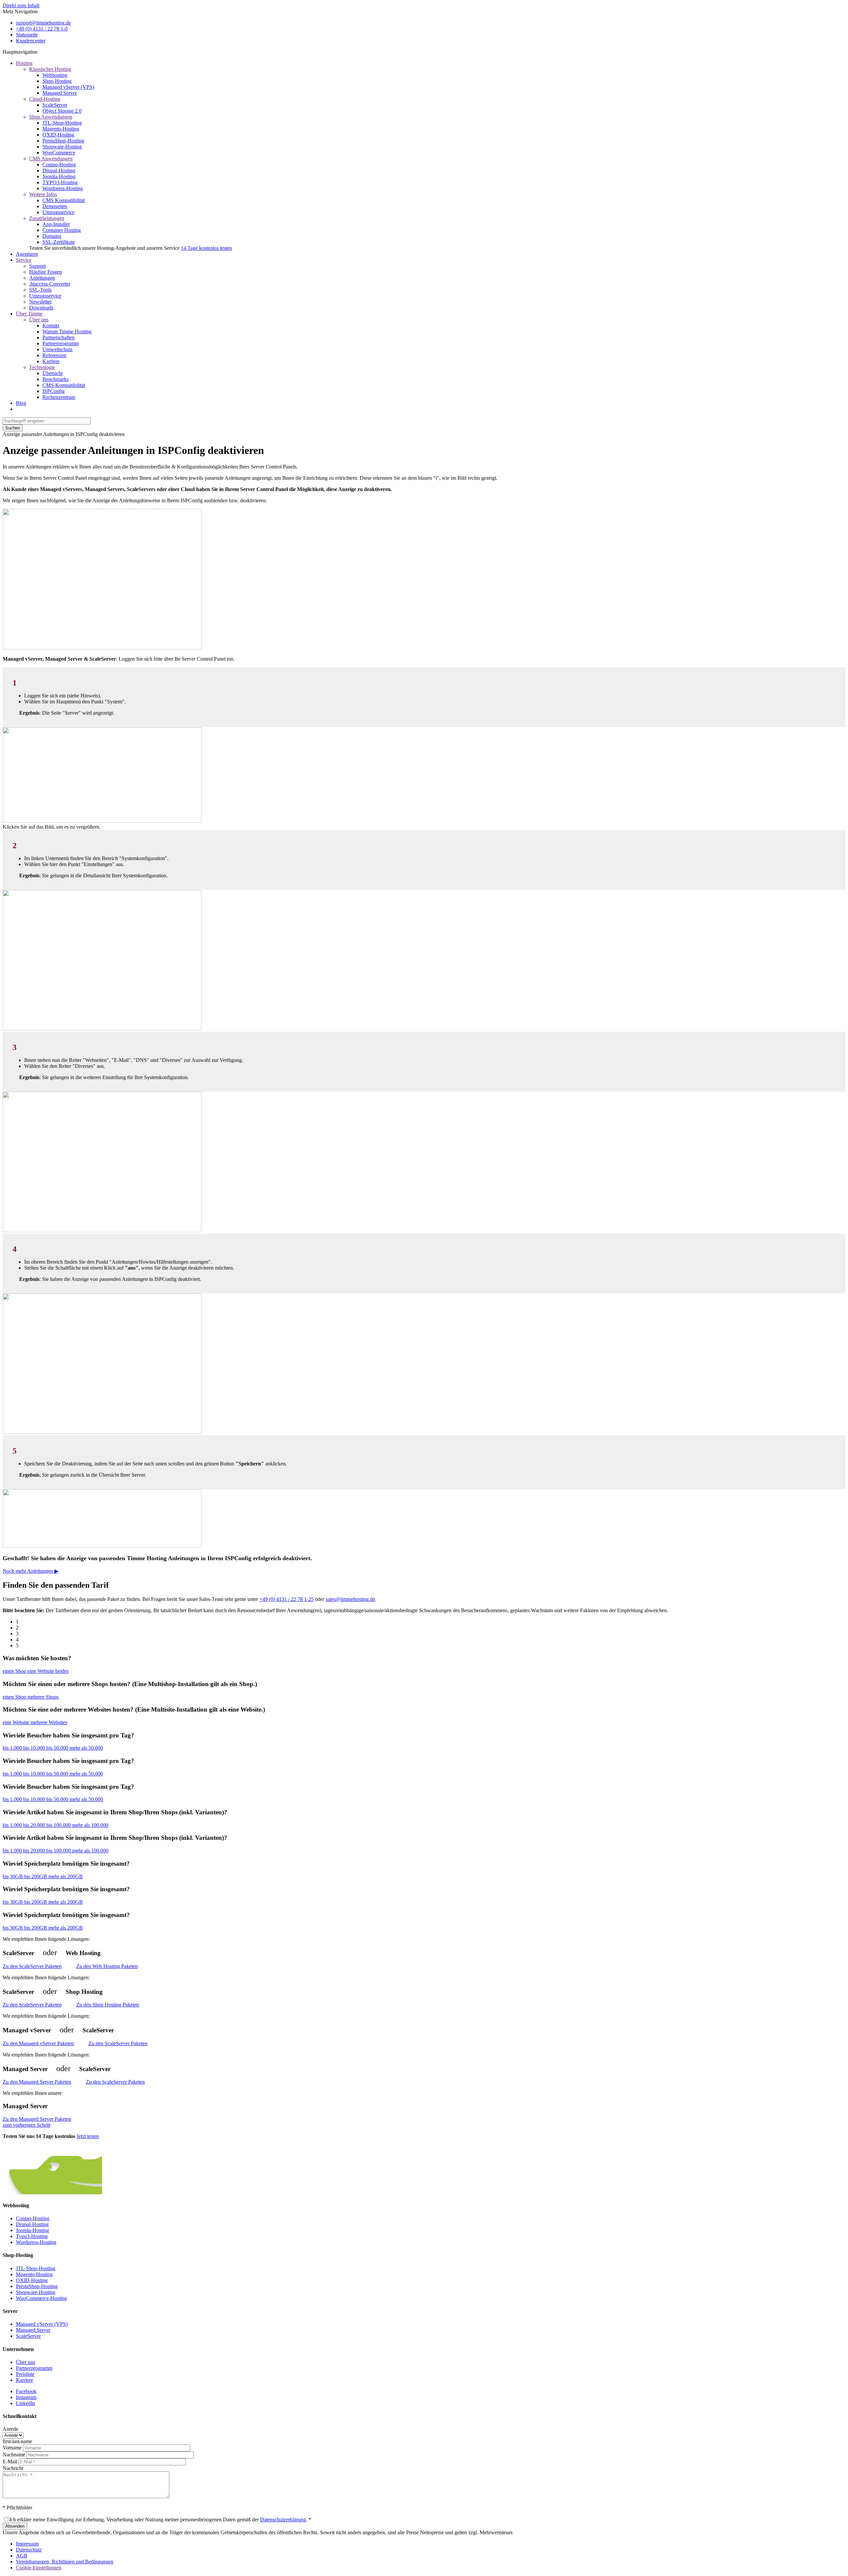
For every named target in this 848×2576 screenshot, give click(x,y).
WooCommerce (59, 153)
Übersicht (53, 373)
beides (62, 1671)
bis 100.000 (59, 1825)
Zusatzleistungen (47, 218)
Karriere (51, 361)
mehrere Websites (49, 1722)
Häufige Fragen (46, 272)
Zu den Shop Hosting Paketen (108, 2005)
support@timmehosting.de (43, 23)
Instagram (26, 2397)
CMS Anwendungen (51, 159)
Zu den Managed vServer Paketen (38, 2043)
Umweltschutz (57, 349)
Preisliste (25, 2374)
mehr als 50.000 (86, 1748)
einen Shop (15, 1671)
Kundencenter (31, 41)
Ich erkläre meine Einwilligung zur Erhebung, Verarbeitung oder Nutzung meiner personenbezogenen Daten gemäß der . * (160, 2520)
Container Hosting (62, 230)
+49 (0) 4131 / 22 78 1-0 (42, 29)
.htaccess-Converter (50, 284)
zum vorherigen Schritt (26, 2125)
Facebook (26, 2391)
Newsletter (40, 302)
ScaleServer (55, 105)
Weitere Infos (43, 194)
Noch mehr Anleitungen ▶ (30, 1571)
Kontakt (51, 326)
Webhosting (55, 75)
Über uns (39, 320)
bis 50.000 (58, 1748)
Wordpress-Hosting (63, 188)
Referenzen (54, 355)
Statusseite (27, 35)
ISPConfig (53, 391)
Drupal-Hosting (59, 170)
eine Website (41, 1671)
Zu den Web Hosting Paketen (107, 1966)
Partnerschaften (58, 337)
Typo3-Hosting (32, 2236)
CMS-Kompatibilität (64, 385)
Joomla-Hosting (59, 176)
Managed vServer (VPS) (68, 87)
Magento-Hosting (61, 129)
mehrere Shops (43, 1697)
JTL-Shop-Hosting (62, 123)
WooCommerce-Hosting (41, 2298)
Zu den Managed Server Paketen (37, 2082)
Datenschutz (29, 2550)
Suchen (13, 428)
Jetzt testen (88, 2136)
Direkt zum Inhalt (21, 5)
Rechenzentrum (59, 397)
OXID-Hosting (58, 135)
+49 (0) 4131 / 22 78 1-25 (287, 1599)
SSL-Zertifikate (59, 242)
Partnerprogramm (61, 343)
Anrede (10, 2429)
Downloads (41, 308)
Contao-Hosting (59, 164)
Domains (52, 236)
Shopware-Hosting (62, 147)
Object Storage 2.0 (62, 111)
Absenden (15, 2526)
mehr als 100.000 (90, 1825)
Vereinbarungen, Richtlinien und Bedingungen (65, 2562)
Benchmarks (55, 379)
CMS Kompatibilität (64, 200)
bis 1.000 (13, 1748)
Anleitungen (42, 278)
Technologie (42, 367)
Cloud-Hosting (45, 99)
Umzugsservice (58, 212)
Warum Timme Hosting (67, 331)
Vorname (12, 2448)
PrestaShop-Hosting (63, 141)
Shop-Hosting (57, 81)
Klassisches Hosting (50, 69)
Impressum (27, 2544)
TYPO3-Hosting (60, 182)
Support (37, 266)
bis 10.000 (35, 1748)
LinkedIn (26, 2403)
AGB (22, 2556)
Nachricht (13, 2468)
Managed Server (60, 93)
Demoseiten (55, 206)
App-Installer (56, 224)
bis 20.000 (35, 1825)
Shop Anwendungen (51, 117)
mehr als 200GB (66, 1876)
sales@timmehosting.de (350, 1599)
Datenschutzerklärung (283, 2520)
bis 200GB (36, 1876)
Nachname (14, 2455)
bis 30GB (13, 1876)
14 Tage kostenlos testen (206, 248)
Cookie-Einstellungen (39, 2568)
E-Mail (10, 2462)
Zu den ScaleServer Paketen (32, 1966)
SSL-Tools (40, 290)
